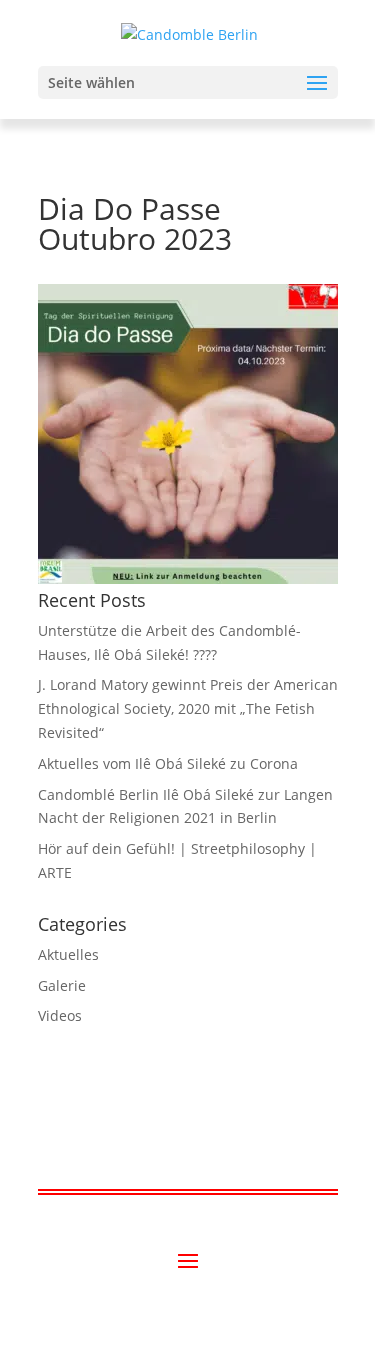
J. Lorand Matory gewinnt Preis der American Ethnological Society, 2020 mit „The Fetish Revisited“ (188, 708)
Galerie (62, 985)
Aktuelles (68, 954)
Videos (60, 1015)
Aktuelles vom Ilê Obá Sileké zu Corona (168, 763)
